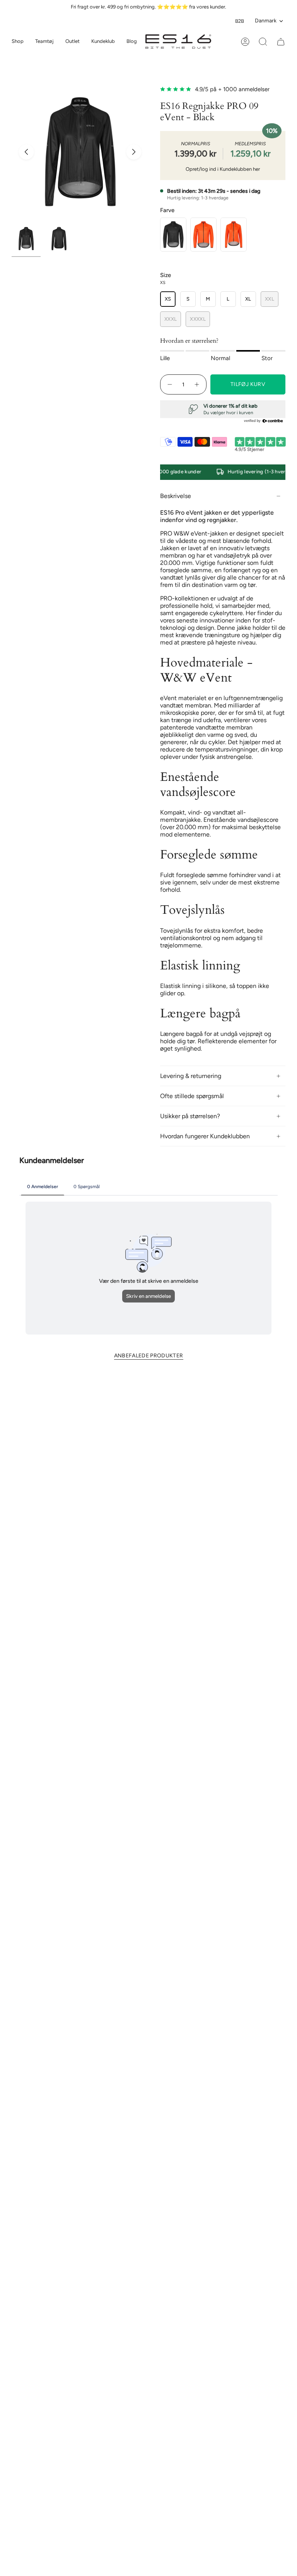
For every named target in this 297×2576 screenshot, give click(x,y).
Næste (134, 152)
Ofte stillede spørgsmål (192, 1096)
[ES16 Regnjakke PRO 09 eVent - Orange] (203, 235)
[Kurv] (281, 42)
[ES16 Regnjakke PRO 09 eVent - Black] (173, 235)
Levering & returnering (191, 1076)
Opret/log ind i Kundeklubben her (223, 169)
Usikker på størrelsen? (190, 1116)
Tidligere (26, 152)
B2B (240, 21)
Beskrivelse (176, 496)
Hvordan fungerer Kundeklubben (205, 1136)
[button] (44, 42)
